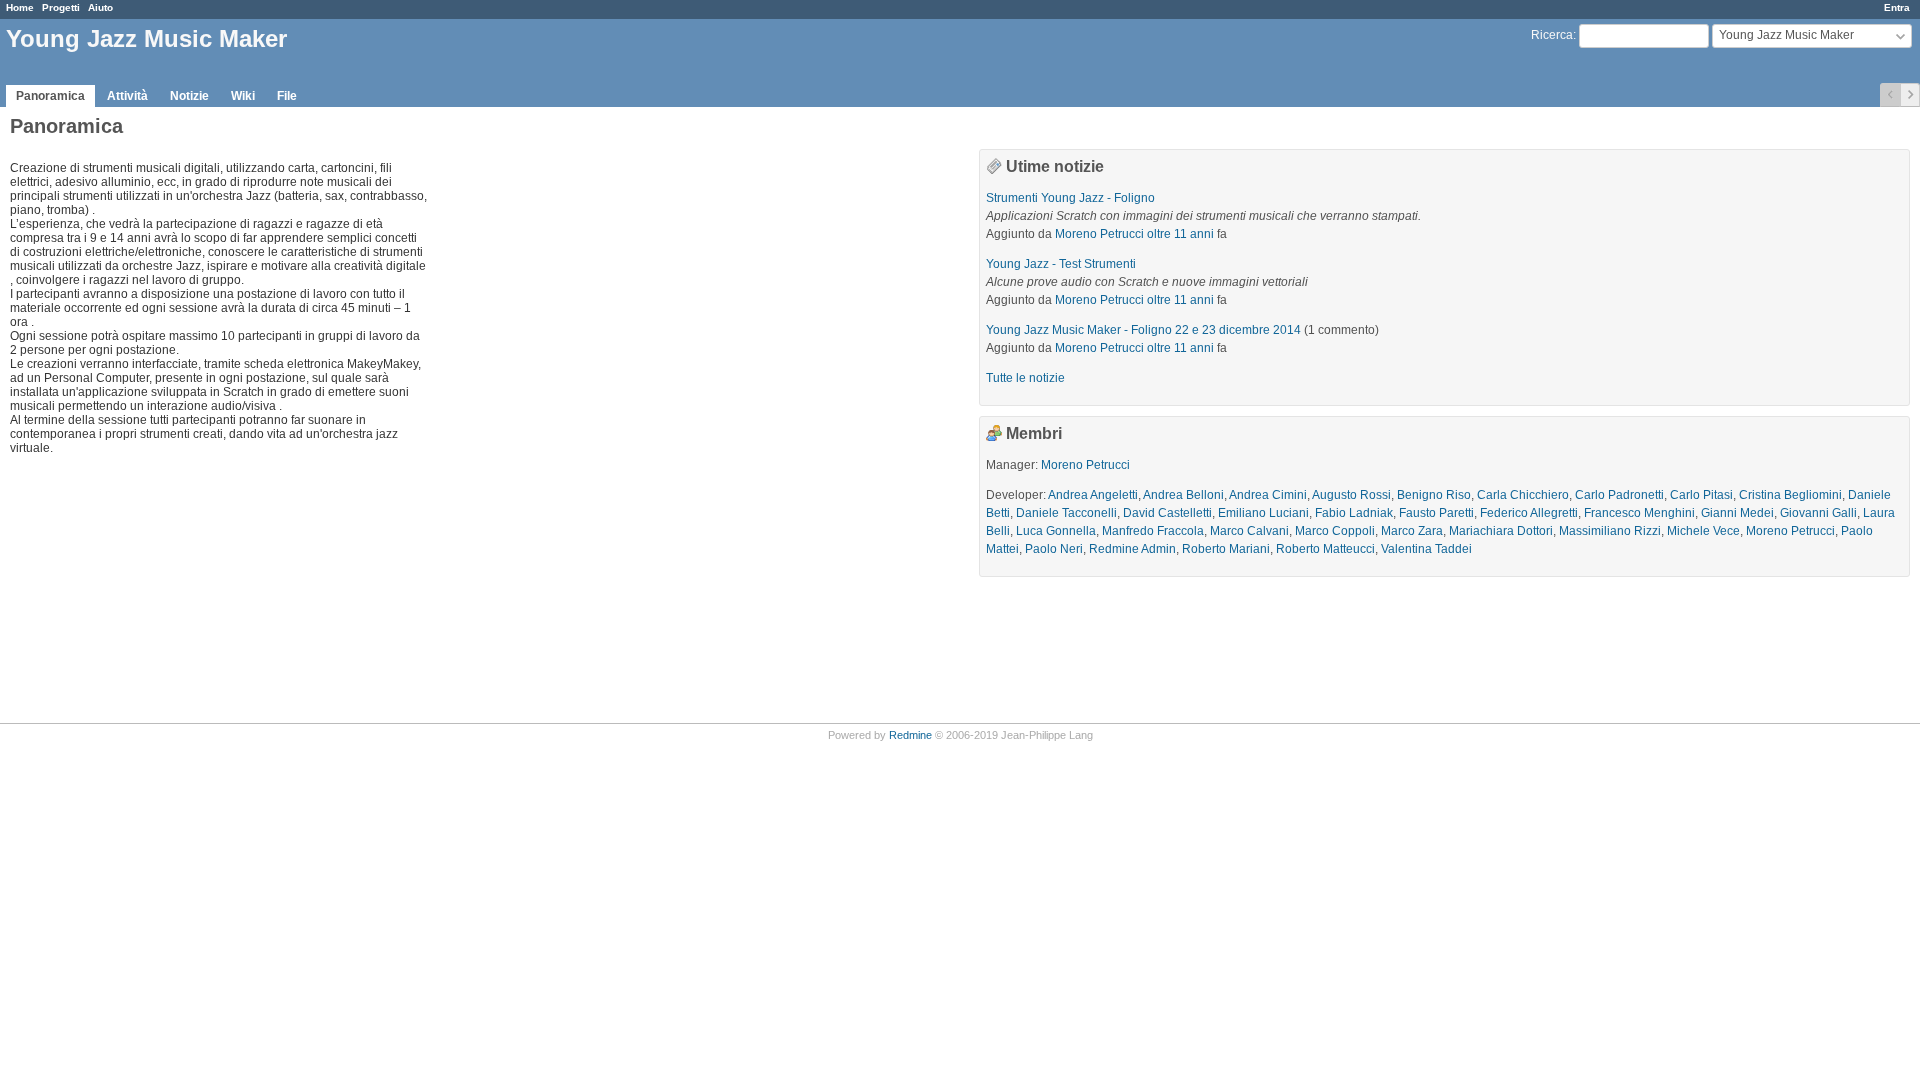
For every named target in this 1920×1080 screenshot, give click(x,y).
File (287, 96)
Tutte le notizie (1025, 378)
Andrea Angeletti (1093, 495)
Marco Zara (1412, 531)
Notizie (189, 96)
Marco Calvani (1249, 531)
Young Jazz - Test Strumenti (1061, 264)
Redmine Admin (1132, 549)
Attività (127, 96)
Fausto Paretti (1436, 513)
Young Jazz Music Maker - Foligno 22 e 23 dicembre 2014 (1143, 330)
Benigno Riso (1434, 495)
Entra (1897, 7)
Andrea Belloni (1183, 495)
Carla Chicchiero (1523, 495)
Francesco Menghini (1639, 513)
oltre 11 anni (1180, 234)
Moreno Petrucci (1099, 234)
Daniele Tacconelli (1066, 513)
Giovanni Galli (1818, 513)
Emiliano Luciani (1263, 513)
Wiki (243, 96)
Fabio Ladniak (1354, 513)
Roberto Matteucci (1325, 549)
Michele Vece (1703, 531)
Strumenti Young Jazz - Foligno (1070, 198)
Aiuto (100, 7)
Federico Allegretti (1529, 513)
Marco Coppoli (1335, 531)
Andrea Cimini (1268, 495)
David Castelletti (1167, 513)
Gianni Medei (1737, 513)
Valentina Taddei (1426, 549)
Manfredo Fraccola (1153, 531)
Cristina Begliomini (1790, 495)
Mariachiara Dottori (1501, 531)
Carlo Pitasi (1701, 495)
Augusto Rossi (1351, 495)
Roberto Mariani (1226, 549)
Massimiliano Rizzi (1610, 531)
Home (20, 7)
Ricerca (1552, 35)
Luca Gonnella (1056, 531)
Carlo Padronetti (1619, 495)
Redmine (910, 735)
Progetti (61, 7)
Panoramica (50, 96)
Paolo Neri (1054, 549)
